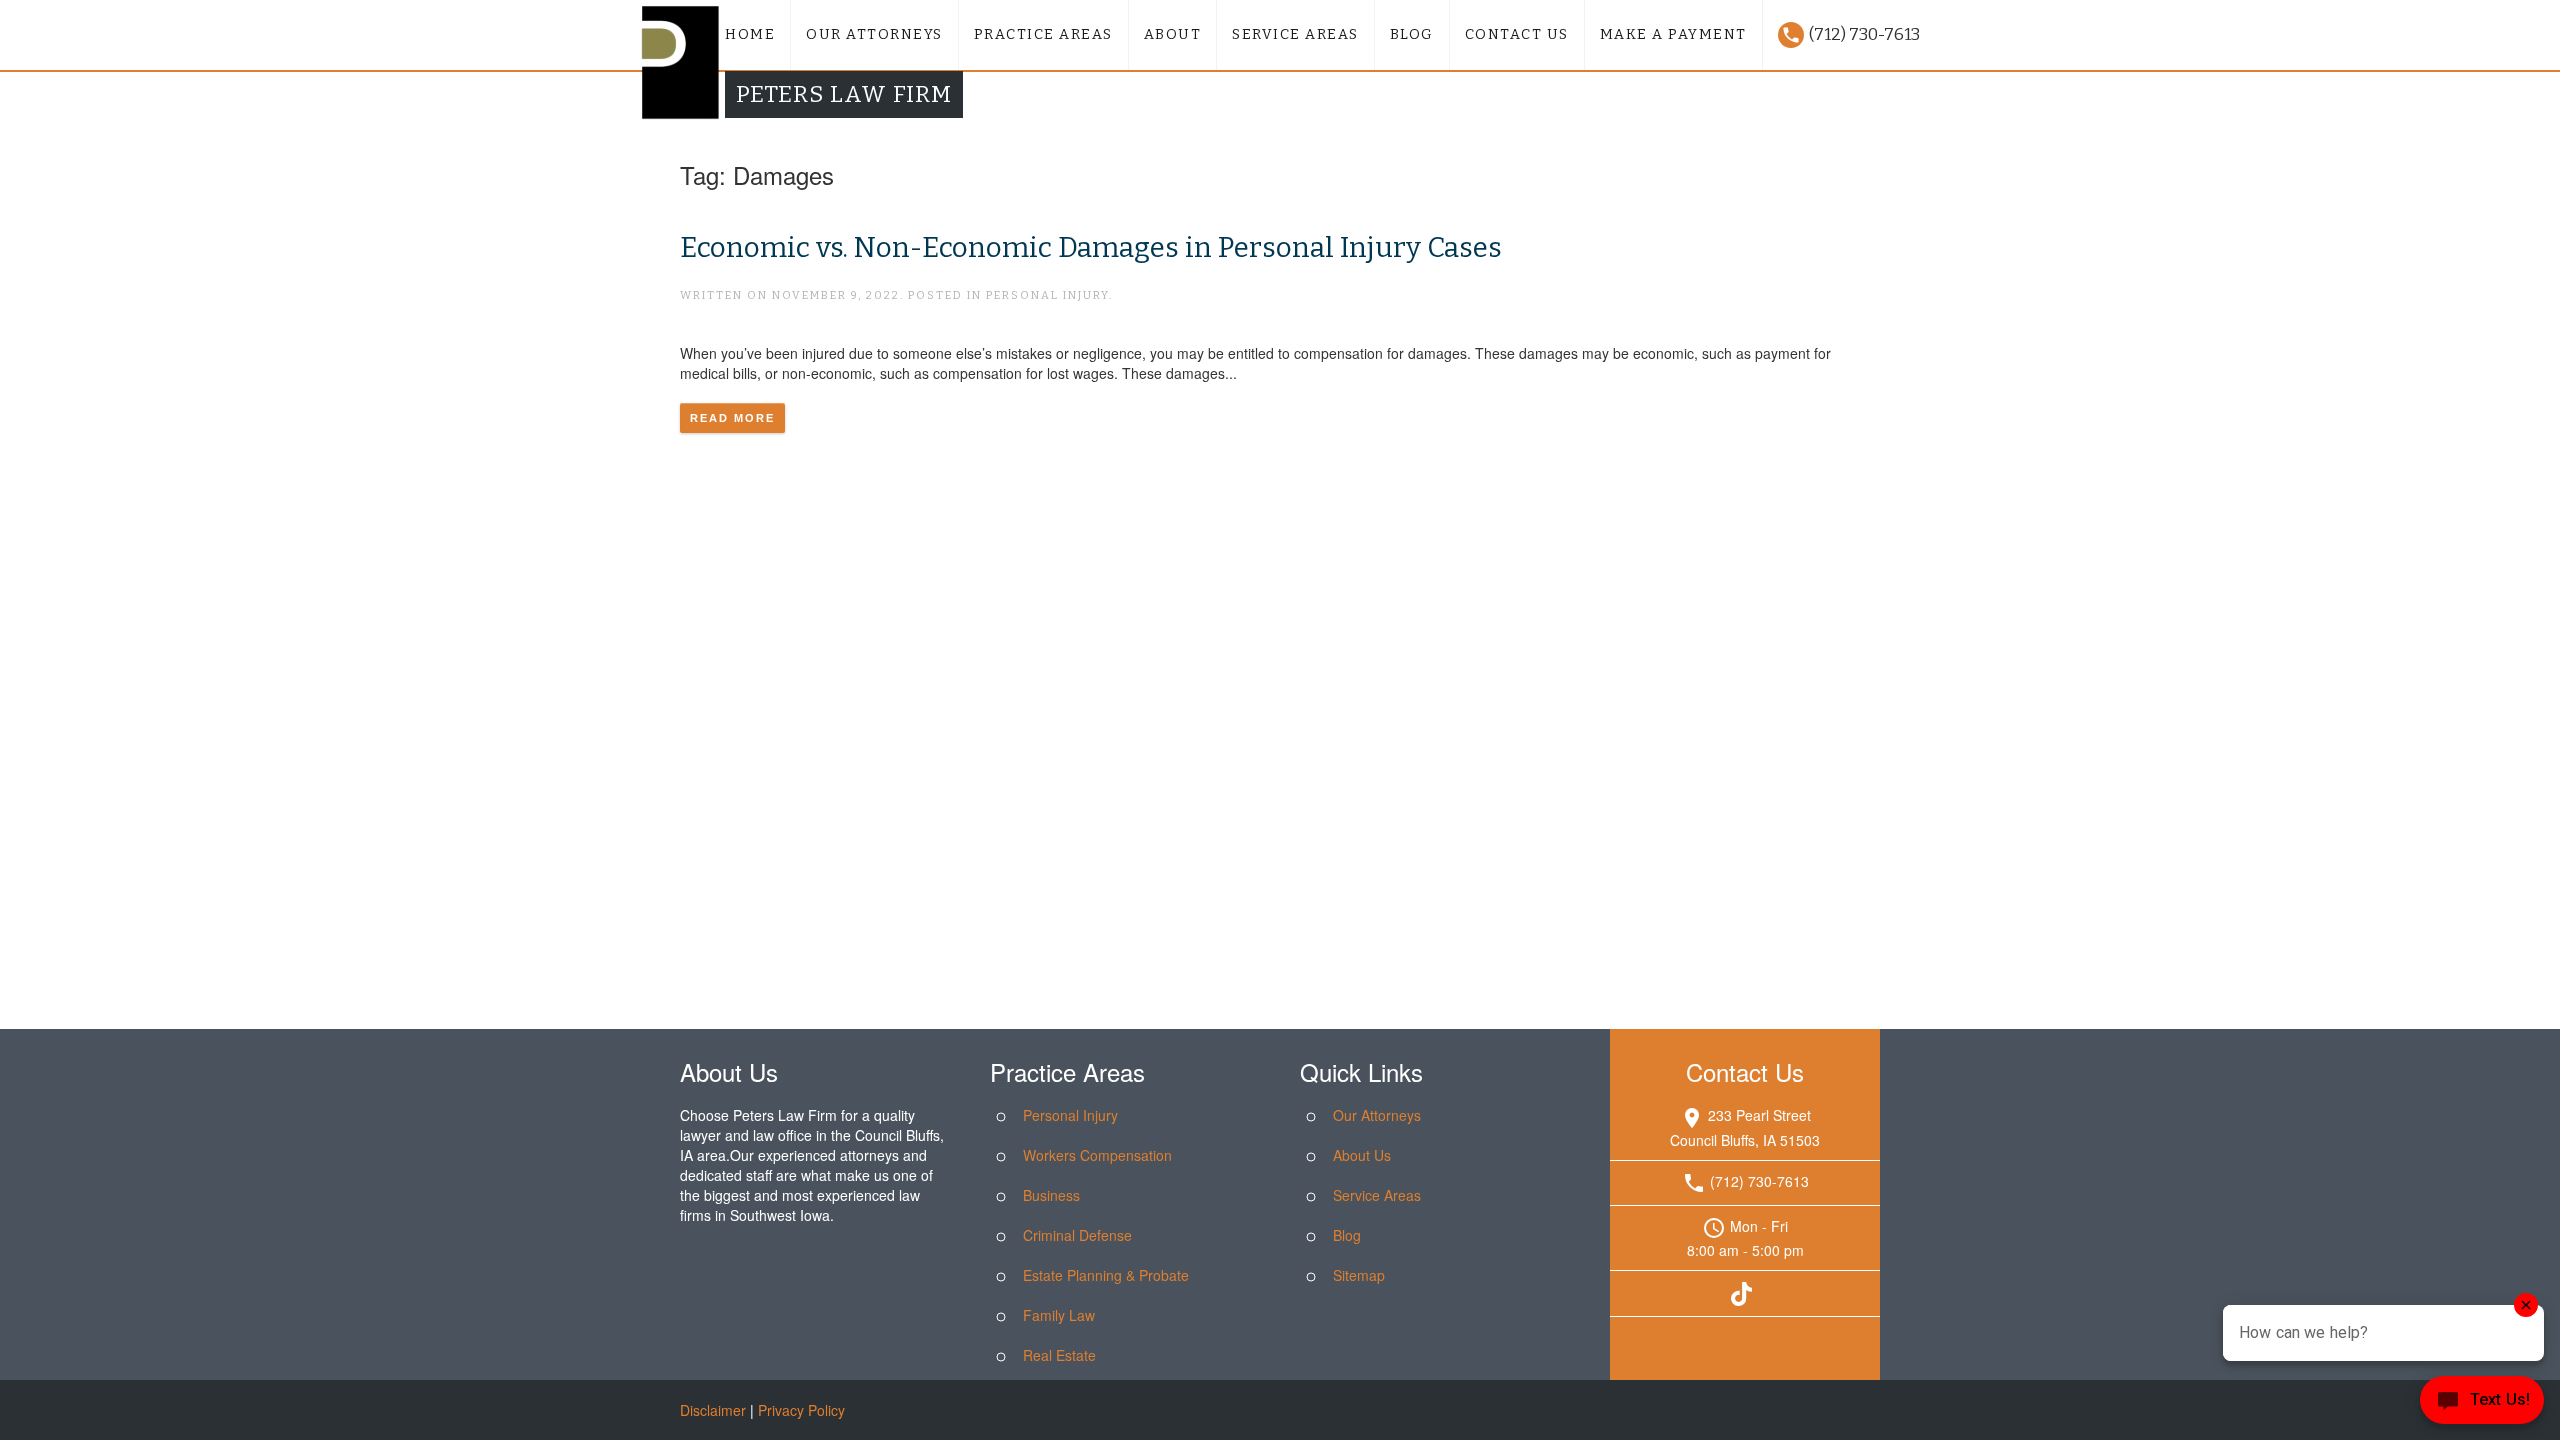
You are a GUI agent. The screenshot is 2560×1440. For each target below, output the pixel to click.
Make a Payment (1673, 34)
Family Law (1059, 1315)
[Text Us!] (2482, 1402)
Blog (1412, 34)
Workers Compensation (1097, 1155)
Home (750, 34)
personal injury (1047, 295)
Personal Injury (1070, 1115)
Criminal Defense (1077, 1235)
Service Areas (1295, 34)
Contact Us (1517, 34)
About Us (1362, 1155)
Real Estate (1059, 1355)
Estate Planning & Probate (1106, 1275)
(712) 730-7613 (1850, 34)
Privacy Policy (801, 1410)
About (1173, 34)
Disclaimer (713, 1410)
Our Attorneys (874, 34)
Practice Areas (1043, 34)
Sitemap (1359, 1275)
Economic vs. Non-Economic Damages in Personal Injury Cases (1091, 247)
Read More (732, 418)
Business (1051, 1195)
